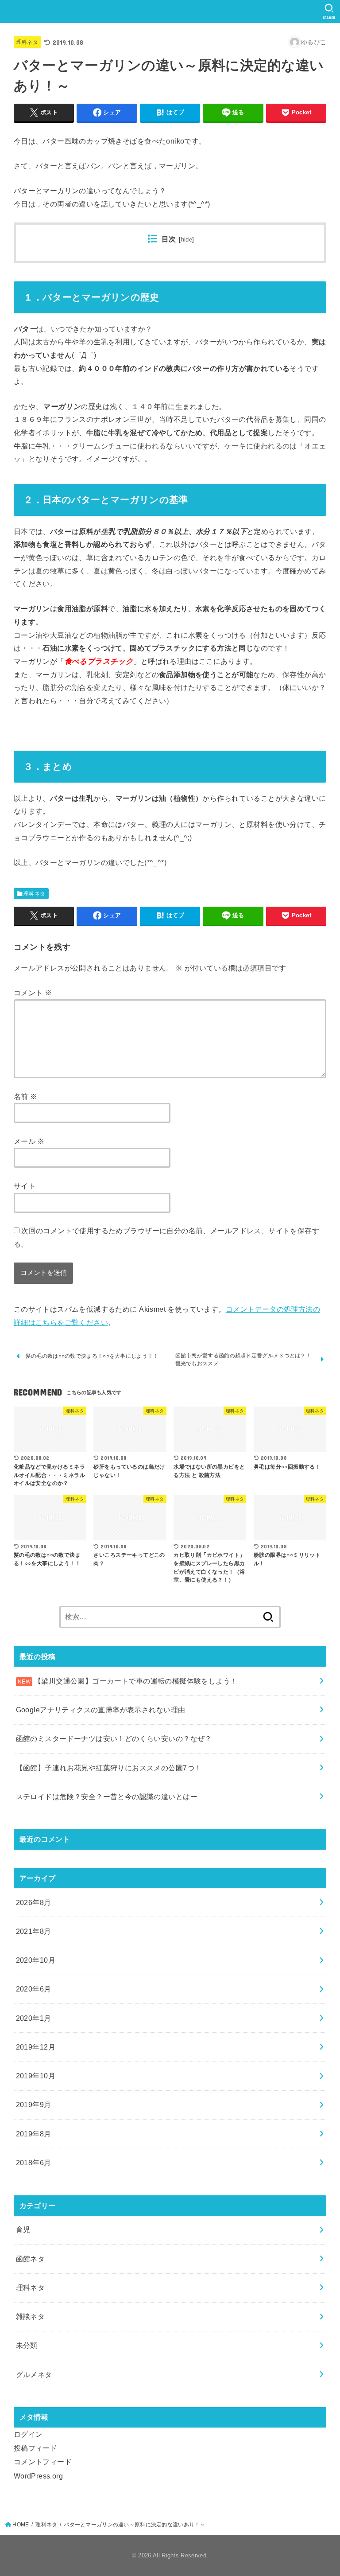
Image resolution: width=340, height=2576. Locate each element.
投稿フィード (35, 2448)
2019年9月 (34, 2104)
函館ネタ (31, 2259)
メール (29, 1141)
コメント (33, 993)
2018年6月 (34, 2163)
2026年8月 (34, 1902)
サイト (25, 1186)
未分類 (27, 2345)
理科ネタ (27, 42)
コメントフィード (43, 2462)
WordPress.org (38, 2476)
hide (187, 240)
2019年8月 (34, 2134)
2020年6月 (34, 1989)
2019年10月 (36, 2076)
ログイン (28, 2434)
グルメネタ (34, 2374)
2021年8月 (34, 1931)
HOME (21, 2525)
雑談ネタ (31, 2316)
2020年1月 (34, 2018)
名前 (26, 1096)
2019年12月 (36, 2047)
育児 (23, 2229)
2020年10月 (36, 1960)
